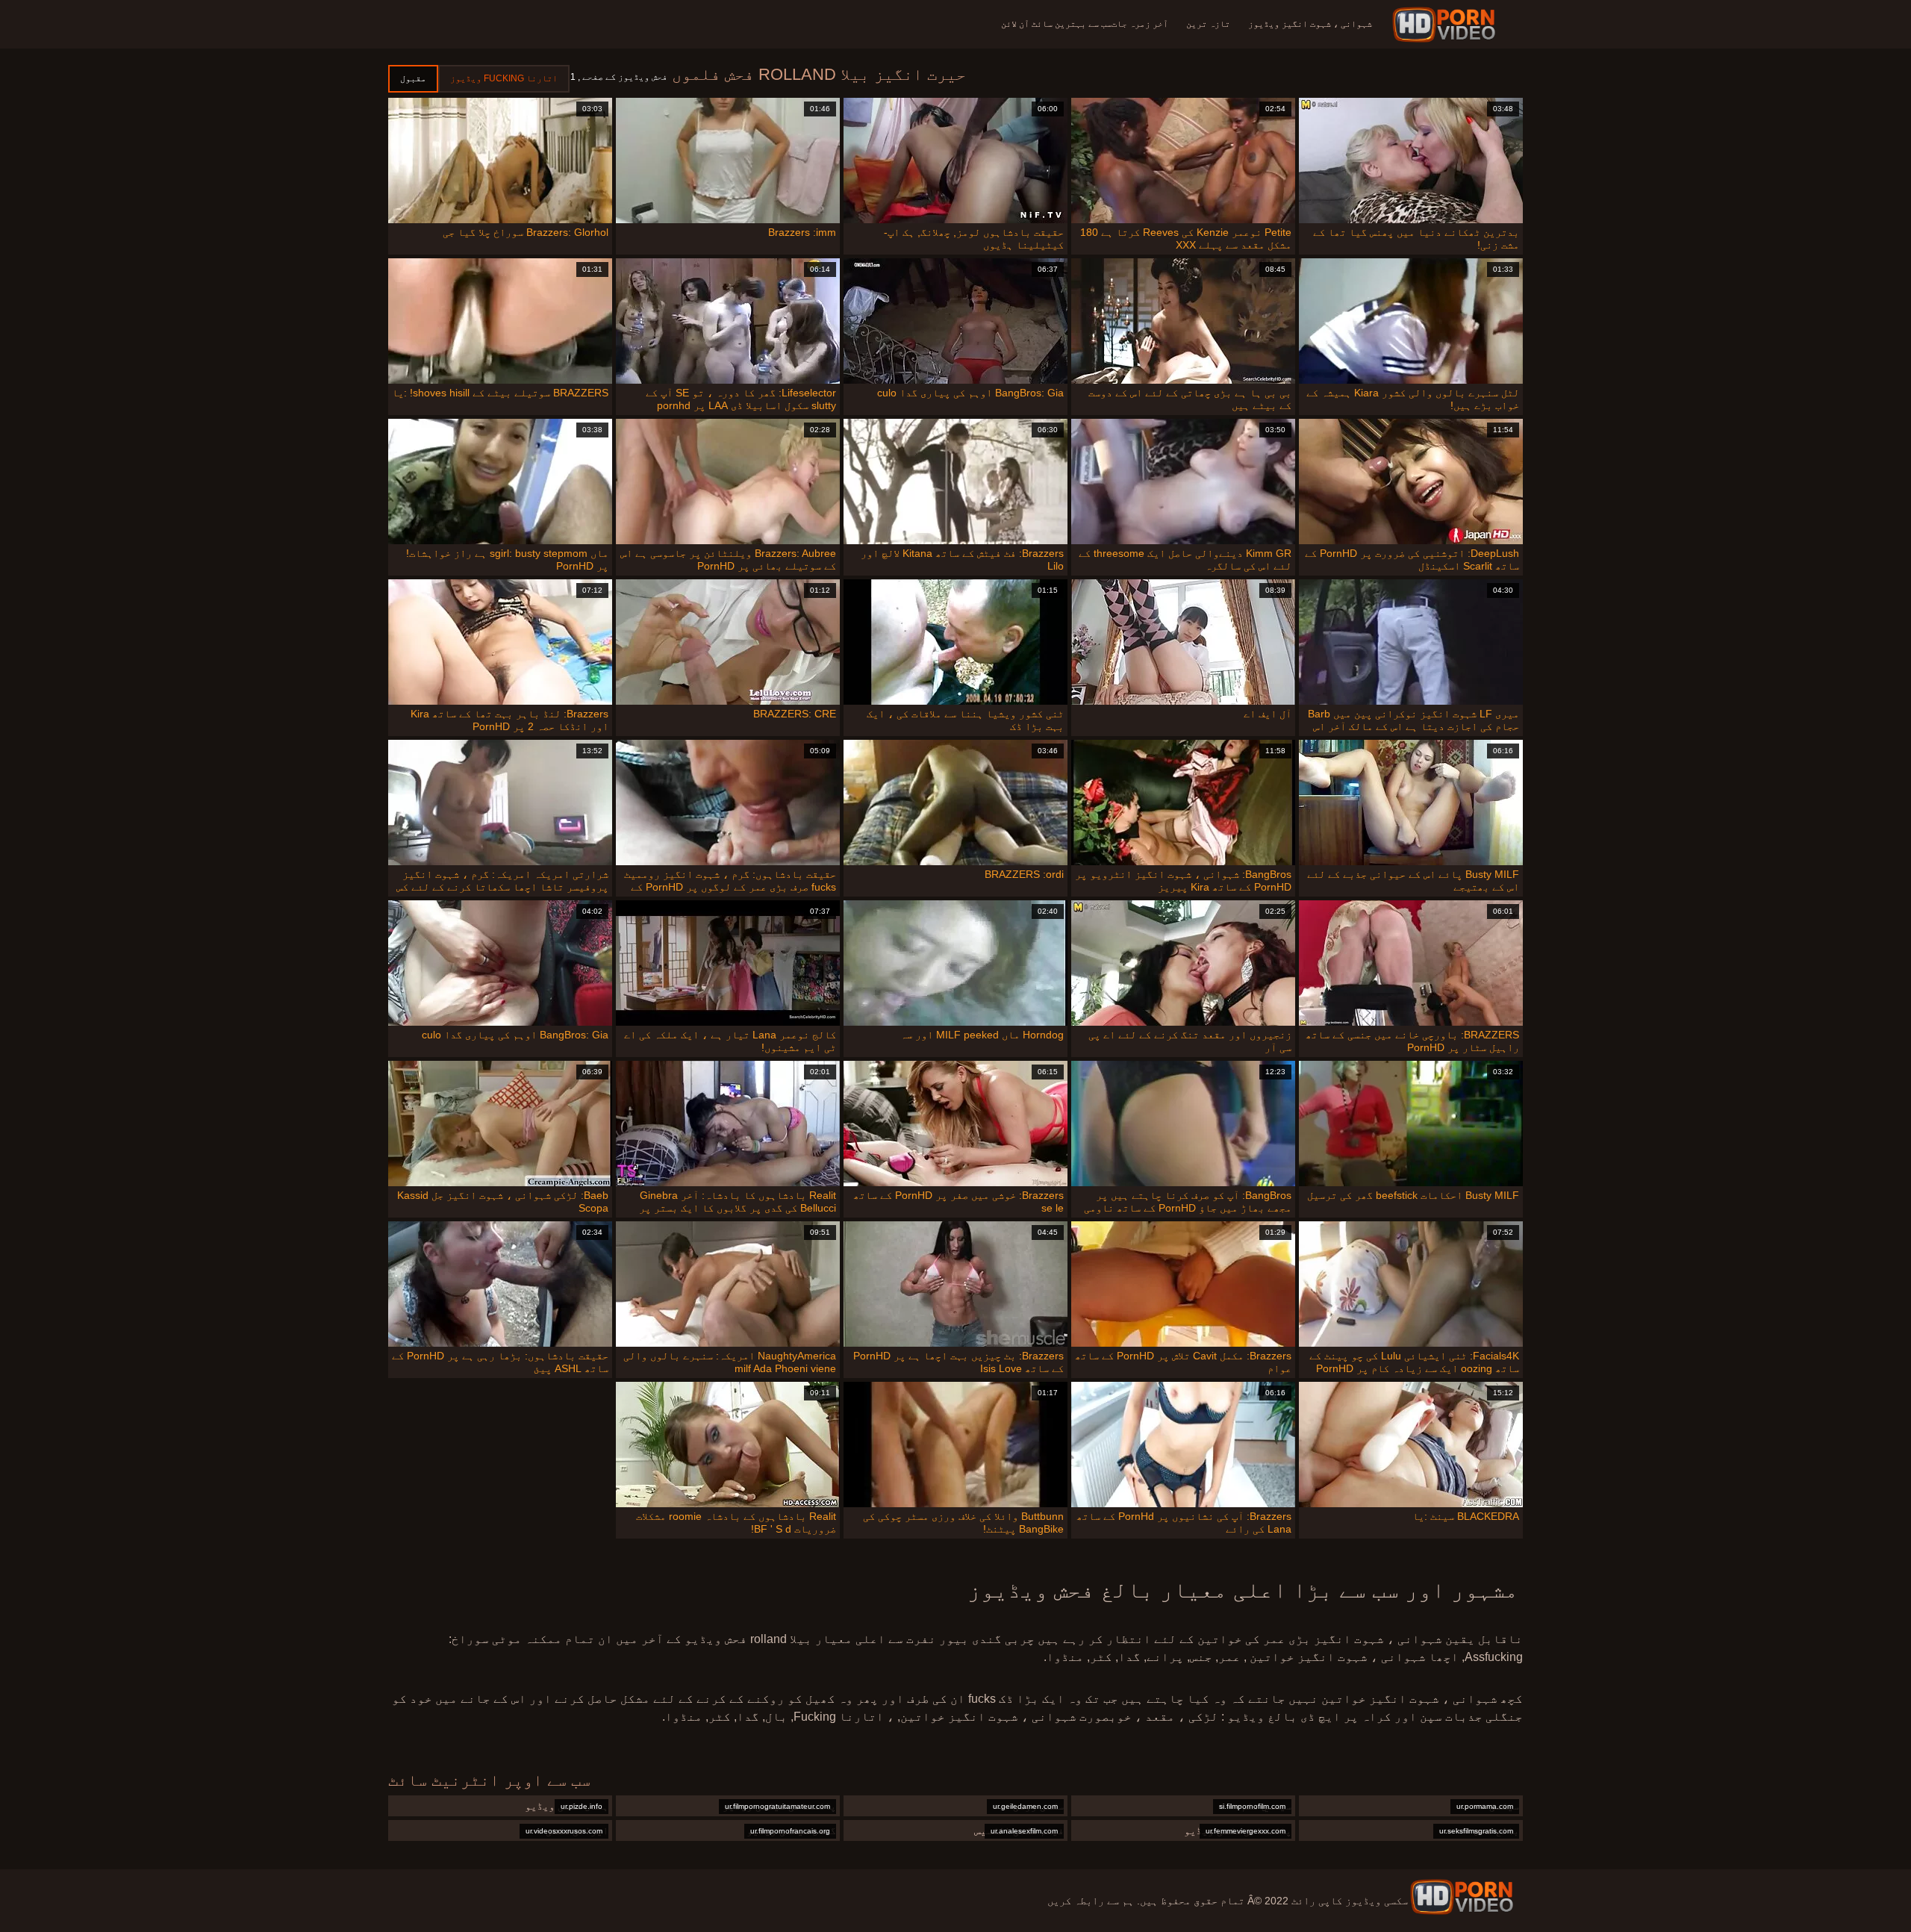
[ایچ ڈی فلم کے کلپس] (1462, 1897)
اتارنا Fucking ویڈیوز (504, 78)
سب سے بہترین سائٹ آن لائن (1056, 24)
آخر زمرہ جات (1140, 24)
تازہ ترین (1208, 24)
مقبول (413, 78)
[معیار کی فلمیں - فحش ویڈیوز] (1446, 25)
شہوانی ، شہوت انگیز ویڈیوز (1310, 24)
